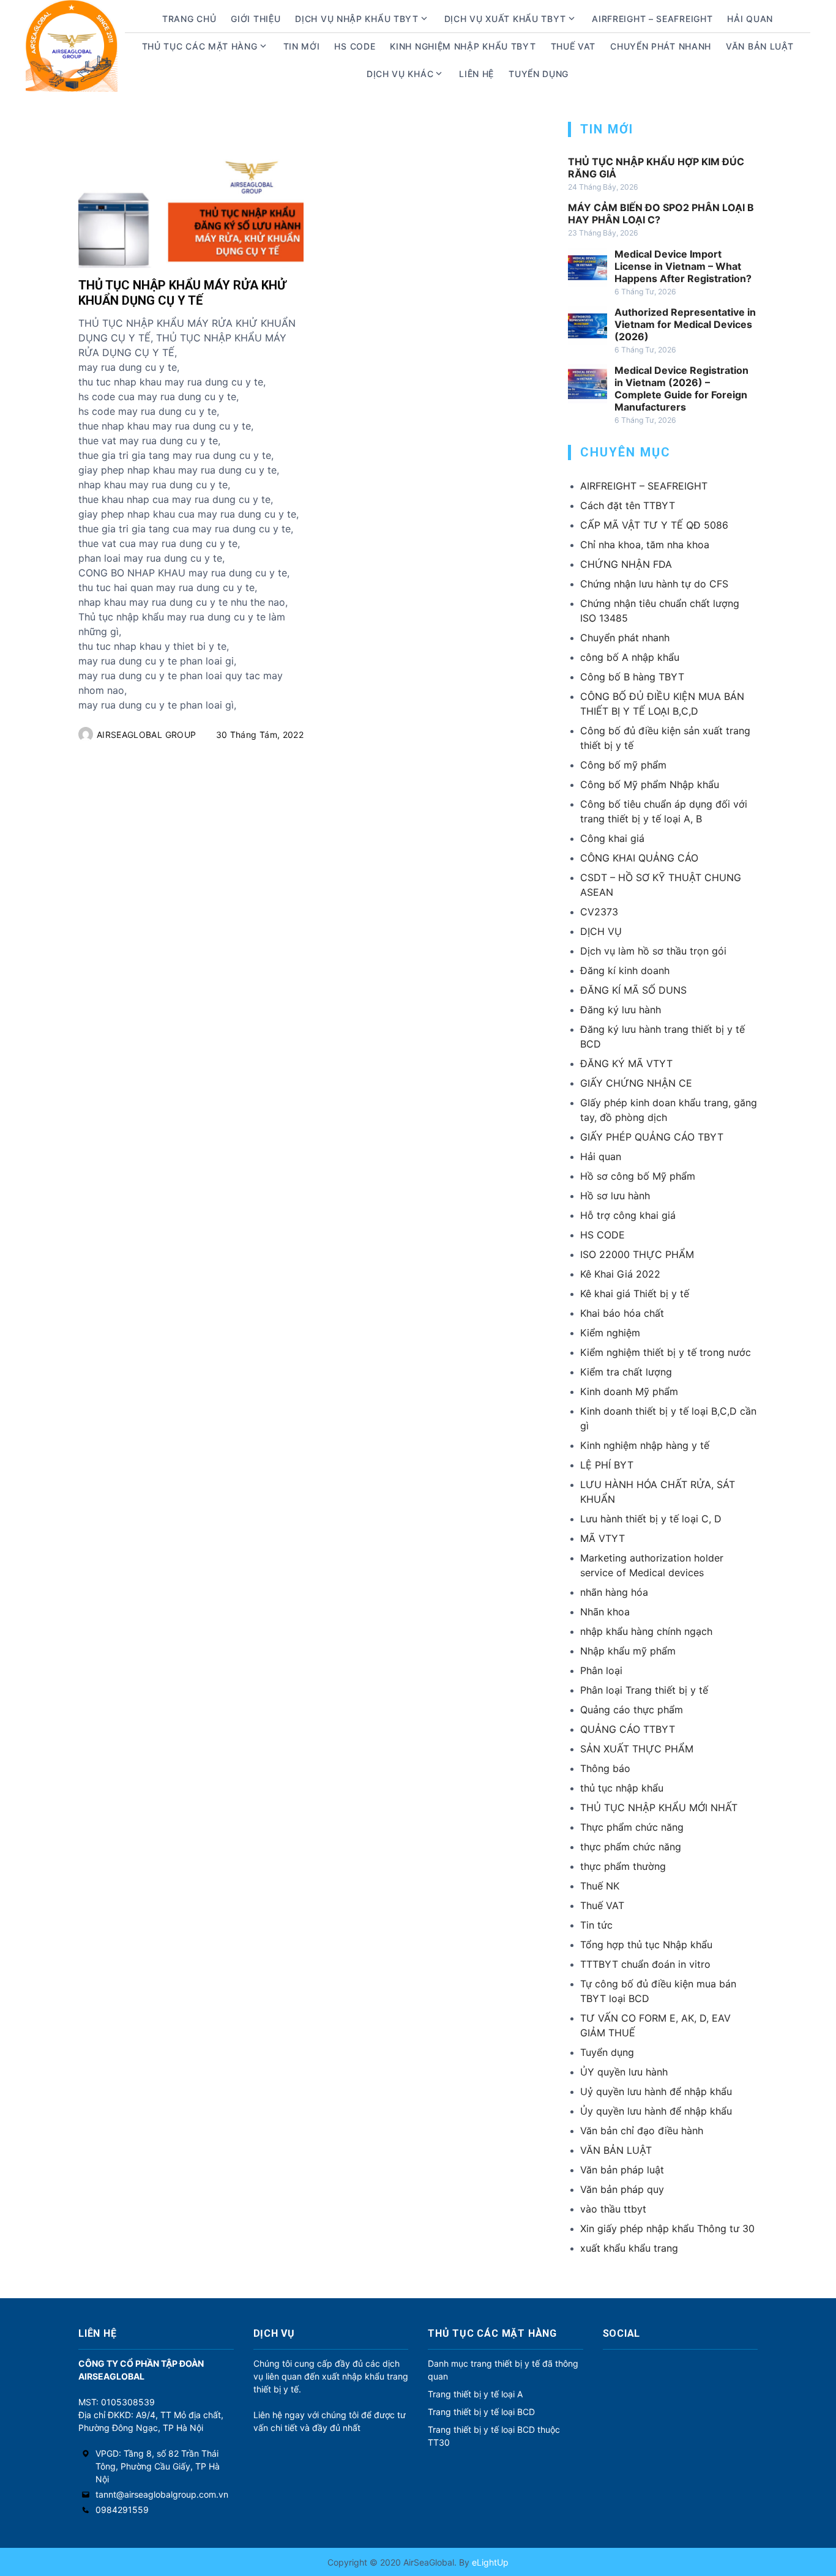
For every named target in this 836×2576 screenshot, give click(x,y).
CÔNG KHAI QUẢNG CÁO (639, 858)
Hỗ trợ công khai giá (628, 1215)
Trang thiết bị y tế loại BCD (481, 2412)
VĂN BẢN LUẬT (616, 2150)
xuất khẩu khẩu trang (629, 2248)
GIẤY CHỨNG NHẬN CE (636, 1083)
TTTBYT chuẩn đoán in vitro (645, 1964)
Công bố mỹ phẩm (623, 765)
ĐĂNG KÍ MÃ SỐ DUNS (633, 990)
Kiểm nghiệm (610, 1333)
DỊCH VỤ (601, 931)
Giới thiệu (256, 19)
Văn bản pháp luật (622, 2170)
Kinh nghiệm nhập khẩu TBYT (463, 46)
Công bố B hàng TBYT (632, 677)
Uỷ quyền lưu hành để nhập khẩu (656, 2091)
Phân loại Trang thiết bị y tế (644, 1690)
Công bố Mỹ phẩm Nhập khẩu (650, 784)
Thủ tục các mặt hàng (200, 46)
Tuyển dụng (539, 74)
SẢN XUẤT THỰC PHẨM (637, 1749)
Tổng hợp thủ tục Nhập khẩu (646, 1945)
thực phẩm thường (623, 1866)
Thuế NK (600, 1886)
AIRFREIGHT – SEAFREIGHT (652, 19)
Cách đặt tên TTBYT (628, 505)
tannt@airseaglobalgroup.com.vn (162, 2494)
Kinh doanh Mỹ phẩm (629, 1391)
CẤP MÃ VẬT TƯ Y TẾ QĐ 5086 (654, 525)
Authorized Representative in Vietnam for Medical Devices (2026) (685, 324)
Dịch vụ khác (400, 74)
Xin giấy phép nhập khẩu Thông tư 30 (667, 2228)
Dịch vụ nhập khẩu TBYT (356, 19)
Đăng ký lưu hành (621, 1010)
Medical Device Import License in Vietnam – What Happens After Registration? (683, 266)
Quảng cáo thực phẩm (632, 1710)
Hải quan (601, 1156)
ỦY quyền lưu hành (624, 2072)
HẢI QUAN (750, 19)
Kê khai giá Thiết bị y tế (635, 1294)
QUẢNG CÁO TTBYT (628, 1729)
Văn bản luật (759, 46)
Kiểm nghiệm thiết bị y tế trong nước (666, 1352)
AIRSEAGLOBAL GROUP (146, 735)
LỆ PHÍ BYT (607, 1465)
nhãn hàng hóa (614, 1592)
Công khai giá (612, 838)
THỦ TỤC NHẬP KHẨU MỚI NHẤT (659, 1807)
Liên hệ (476, 74)
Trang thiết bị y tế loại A (475, 2394)
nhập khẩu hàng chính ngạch (646, 1631)
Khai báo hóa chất (622, 1313)
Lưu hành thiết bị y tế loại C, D (651, 1519)
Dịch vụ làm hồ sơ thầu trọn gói (653, 951)
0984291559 (122, 2510)
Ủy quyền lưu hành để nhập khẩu (656, 2111)
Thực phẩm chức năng (632, 1827)
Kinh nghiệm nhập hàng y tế (645, 1445)
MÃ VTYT (603, 1538)
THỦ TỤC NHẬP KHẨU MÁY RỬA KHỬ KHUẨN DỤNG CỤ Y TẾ (182, 293)
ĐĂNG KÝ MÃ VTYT (626, 1063)
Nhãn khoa (605, 1612)
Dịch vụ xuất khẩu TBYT (505, 19)
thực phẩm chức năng (631, 1847)
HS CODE (355, 46)
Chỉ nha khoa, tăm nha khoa (645, 545)
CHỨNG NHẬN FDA (626, 564)
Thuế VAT (573, 46)
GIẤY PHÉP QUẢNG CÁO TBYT (652, 1137)
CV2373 (599, 912)
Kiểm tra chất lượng (626, 1372)
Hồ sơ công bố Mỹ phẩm (638, 1176)
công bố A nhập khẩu (630, 657)
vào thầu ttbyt (613, 2209)
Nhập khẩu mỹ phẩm (628, 1651)
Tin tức (596, 1925)
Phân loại (601, 1670)
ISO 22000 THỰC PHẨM (637, 1254)
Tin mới (302, 46)
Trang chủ (189, 19)
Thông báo (605, 1768)
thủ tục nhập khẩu (622, 1788)
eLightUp (489, 2562)
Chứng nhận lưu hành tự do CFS (654, 584)
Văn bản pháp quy (622, 2189)
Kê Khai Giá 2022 (620, 1274)
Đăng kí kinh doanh (625, 970)
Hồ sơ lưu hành (615, 1196)
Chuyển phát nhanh (661, 46)
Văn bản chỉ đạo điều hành (642, 2131)
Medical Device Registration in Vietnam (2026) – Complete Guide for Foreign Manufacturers (681, 389)
